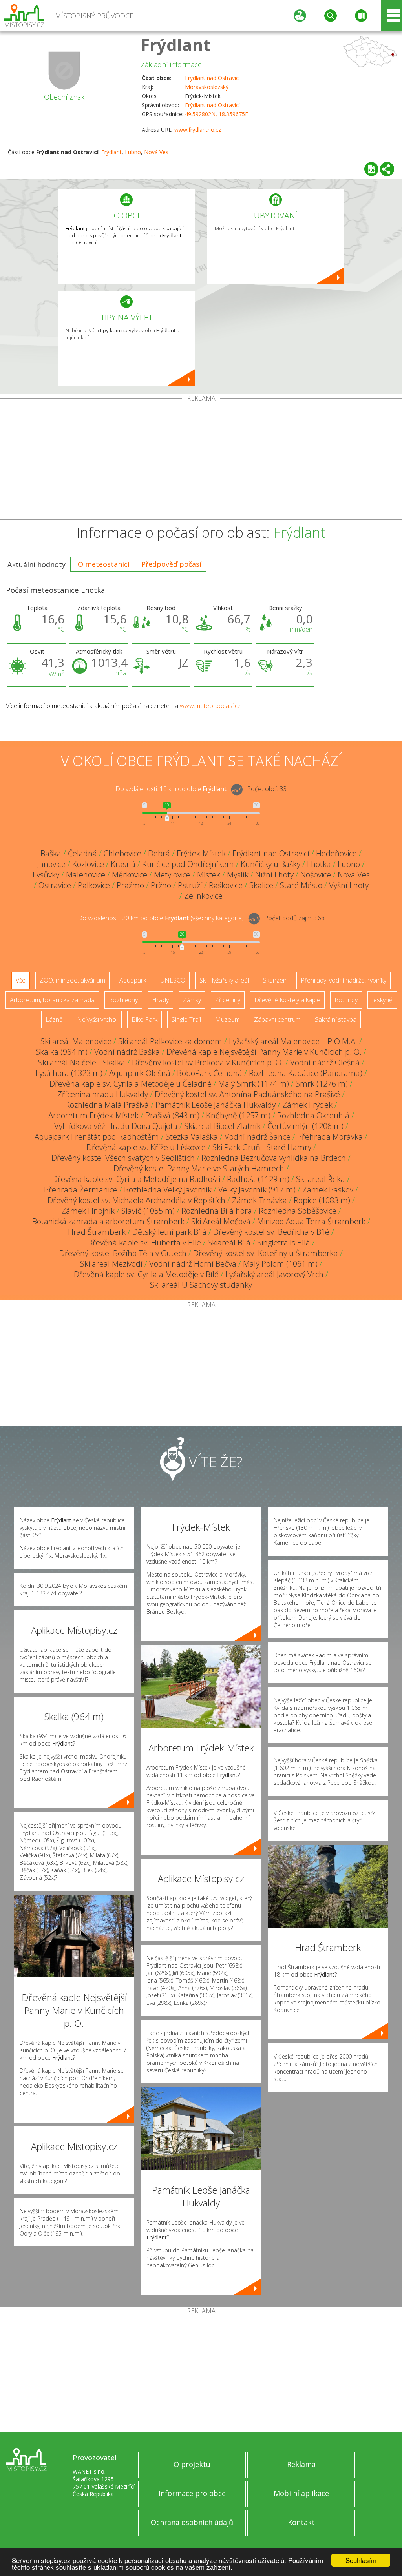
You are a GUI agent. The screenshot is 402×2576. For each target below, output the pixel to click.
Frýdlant (175, 45)
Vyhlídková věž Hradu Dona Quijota (116, 1126)
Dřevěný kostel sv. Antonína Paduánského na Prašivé (247, 1094)
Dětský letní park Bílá (169, 1232)
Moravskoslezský (207, 87)
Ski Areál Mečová (221, 1221)
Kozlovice (88, 864)
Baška (51, 853)
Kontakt (301, 2522)
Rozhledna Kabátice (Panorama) (306, 1073)
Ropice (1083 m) (322, 1200)
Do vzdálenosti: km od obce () (161, 918)
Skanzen (275, 980)
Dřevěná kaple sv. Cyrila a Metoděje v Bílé (146, 1274)
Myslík (238, 875)
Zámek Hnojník (88, 1211)
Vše (21, 980)
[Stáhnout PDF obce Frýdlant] (371, 169)
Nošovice (316, 875)
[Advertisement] (201, 461)
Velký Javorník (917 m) (257, 1190)
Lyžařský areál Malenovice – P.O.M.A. (293, 1041)
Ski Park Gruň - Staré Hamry (262, 1147)
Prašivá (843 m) (172, 1115)
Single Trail (186, 1019)
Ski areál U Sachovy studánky (201, 1285)
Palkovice (94, 885)
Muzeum (227, 1019)
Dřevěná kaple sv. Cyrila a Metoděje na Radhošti (136, 1179)
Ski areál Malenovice (76, 1041)
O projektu (192, 2464)
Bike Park (144, 1019)
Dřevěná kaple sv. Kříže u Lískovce (146, 1147)
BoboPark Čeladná (210, 1073)
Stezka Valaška (192, 1137)
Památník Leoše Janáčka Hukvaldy (216, 1105)
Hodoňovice (336, 853)
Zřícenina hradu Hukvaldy (103, 1094)
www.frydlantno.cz (198, 130)
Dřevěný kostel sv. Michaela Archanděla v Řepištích (136, 1200)
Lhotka (319, 864)
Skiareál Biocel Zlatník (222, 1126)
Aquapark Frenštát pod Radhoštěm (97, 1137)
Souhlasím (361, 2560)
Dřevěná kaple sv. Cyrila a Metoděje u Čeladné (131, 1084)
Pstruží (190, 885)
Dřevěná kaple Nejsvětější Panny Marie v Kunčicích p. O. (264, 1052)
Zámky (192, 1000)
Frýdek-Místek (201, 853)
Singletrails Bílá (284, 1242)
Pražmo (130, 885)
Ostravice (55, 885)
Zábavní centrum (277, 1019)
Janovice (51, 864)
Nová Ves (156, 152)
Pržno (161, 885)
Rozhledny (123, 1000)
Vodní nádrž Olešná (325, 1062)
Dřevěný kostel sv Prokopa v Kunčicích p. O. (208, 1062)
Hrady (160, 1000)
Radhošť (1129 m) (258, 1179)
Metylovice (172, 875)
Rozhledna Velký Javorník (168, 1190)
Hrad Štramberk (97, 1232)
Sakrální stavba (336, 1019)
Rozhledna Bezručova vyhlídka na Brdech (274, 1158)
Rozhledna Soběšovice (298, 1211)
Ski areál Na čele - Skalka (82, 1062)
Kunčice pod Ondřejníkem (188, 864)
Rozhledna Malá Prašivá (107, 1105)
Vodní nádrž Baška (127, 1052)
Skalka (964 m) (62, 1052)
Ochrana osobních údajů (192, 2522)
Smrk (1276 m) (322, 1084)
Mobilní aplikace (301, 2493)
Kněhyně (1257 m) (238, 1115)
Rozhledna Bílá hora (217, 1211)
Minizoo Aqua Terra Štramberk (311, 1221)
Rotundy (346, 1000)
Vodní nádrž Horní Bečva (193, 1264)
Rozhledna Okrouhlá (313, 1115)
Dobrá (159, 853)
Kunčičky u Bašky (270, 864)
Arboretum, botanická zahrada (52, 1000)
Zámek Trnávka (259, 1200)
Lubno (133, 152)
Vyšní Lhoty (349, 885)
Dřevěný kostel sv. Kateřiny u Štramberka (266, 1253)
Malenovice (86, 875)
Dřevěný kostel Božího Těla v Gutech (123, 1253)
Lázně (54, 1019)
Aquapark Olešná (140, 1073)
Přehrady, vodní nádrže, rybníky (344, 980)
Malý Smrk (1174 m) (254, 1084)
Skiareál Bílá (229, 1242)
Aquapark (133, 980)
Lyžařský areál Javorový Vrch (274, 1274)
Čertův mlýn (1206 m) (305, 1126)
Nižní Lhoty (274, 875)
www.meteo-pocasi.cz (210, 706)
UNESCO (173, 980)
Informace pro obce (192, 2493)
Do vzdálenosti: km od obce (171, 789)
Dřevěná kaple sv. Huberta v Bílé (144, 1242)
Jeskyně (382, 1000)
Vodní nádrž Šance (258, 1137)
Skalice (261, 885)
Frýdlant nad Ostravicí (212, 78)
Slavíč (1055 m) (148, 1211)
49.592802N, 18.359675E (217, 114)
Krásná (123, 864)
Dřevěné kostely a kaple (287, 1000)
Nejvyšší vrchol (97, 1019)
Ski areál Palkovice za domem (170, 1041)
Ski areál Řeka (321, 1179)
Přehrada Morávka (330, 1137)
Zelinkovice (203, 896)
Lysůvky (46, 875)
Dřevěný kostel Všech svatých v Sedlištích (123, 1158)
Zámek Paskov (328, 1190)
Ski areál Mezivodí (111, 1264)
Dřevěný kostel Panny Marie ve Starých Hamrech (199, 1168)
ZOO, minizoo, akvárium (72, 980)
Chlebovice (122, 853)
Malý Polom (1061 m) (280, 1264)
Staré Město (301, 885)
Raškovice (226, 885)
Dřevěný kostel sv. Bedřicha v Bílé (271, 1232)
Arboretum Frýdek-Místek (93, 1115)
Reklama (301, 2464)
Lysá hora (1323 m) (69, 1073)
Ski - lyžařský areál (224, 980)
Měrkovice (130, 875)
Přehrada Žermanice (81, 1190)
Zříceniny (228, 1000)
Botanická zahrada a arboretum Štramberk (108, 1221)
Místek (209, 875)
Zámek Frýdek (307, 1105)
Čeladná (82, 853)
